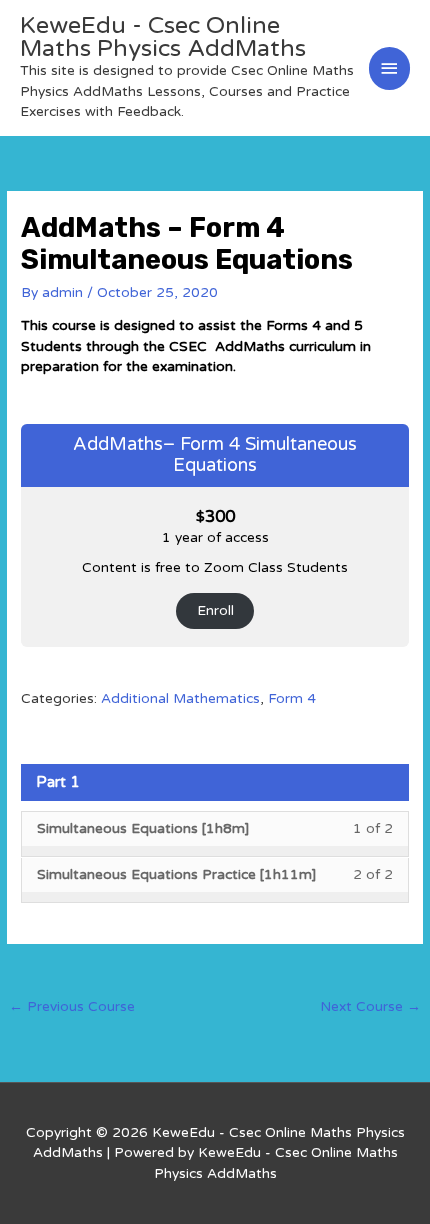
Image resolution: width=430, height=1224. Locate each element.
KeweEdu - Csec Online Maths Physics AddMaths (163, 37)
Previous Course (72, 1006)
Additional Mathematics (180, 698)
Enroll (215, 610)
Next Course (370, 1006)
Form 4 (292, 698)
